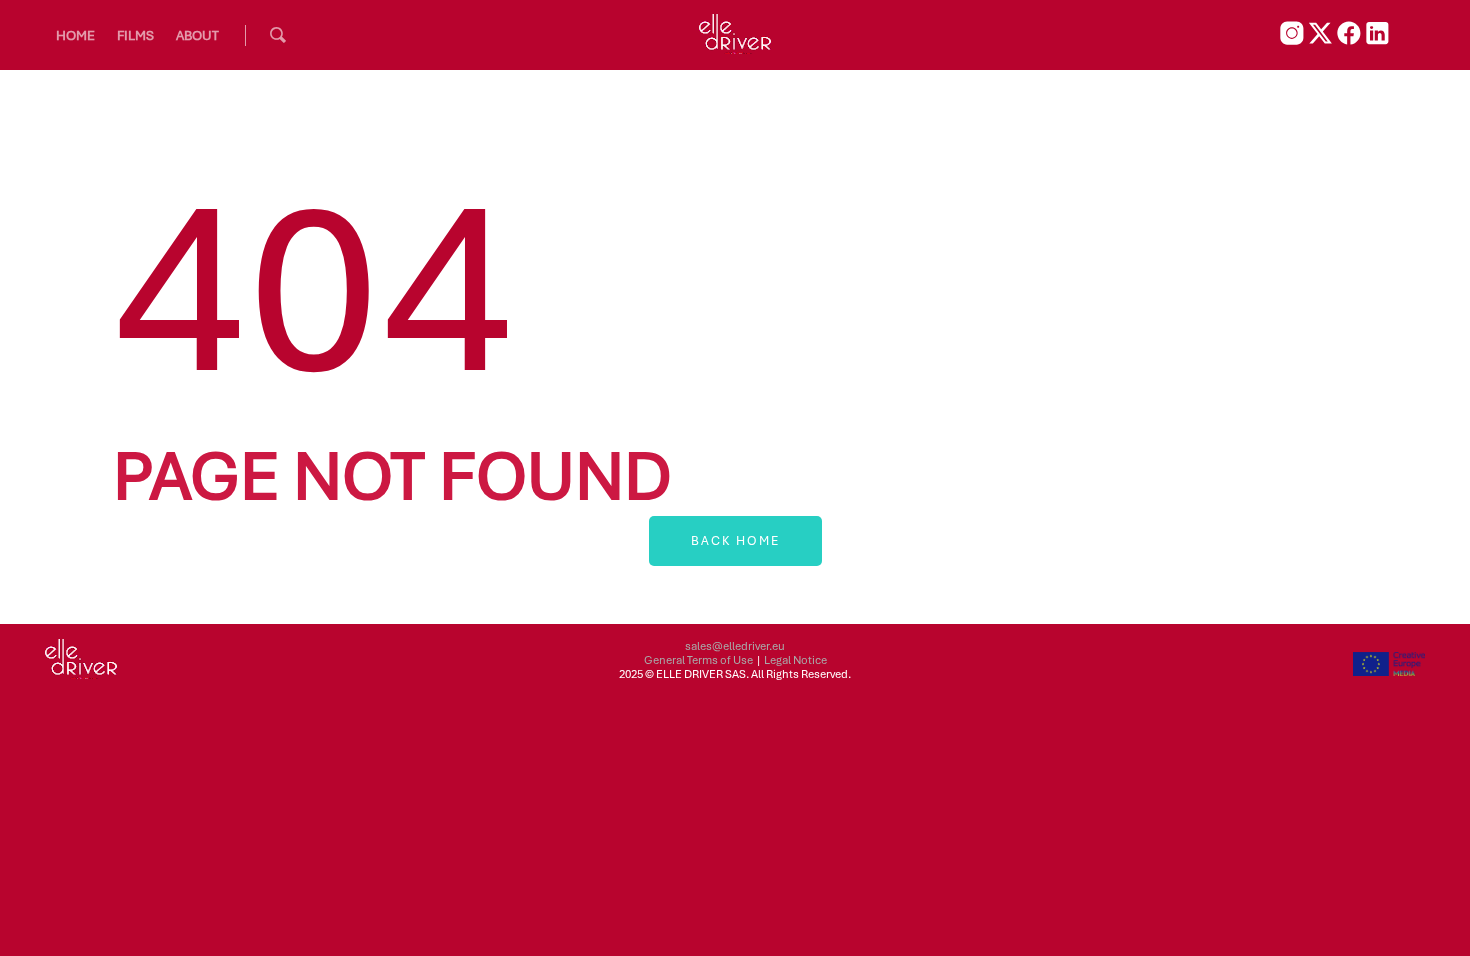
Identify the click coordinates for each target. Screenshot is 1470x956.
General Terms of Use (698, 660)
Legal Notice (795, 660)
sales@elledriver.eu (735, 646)
